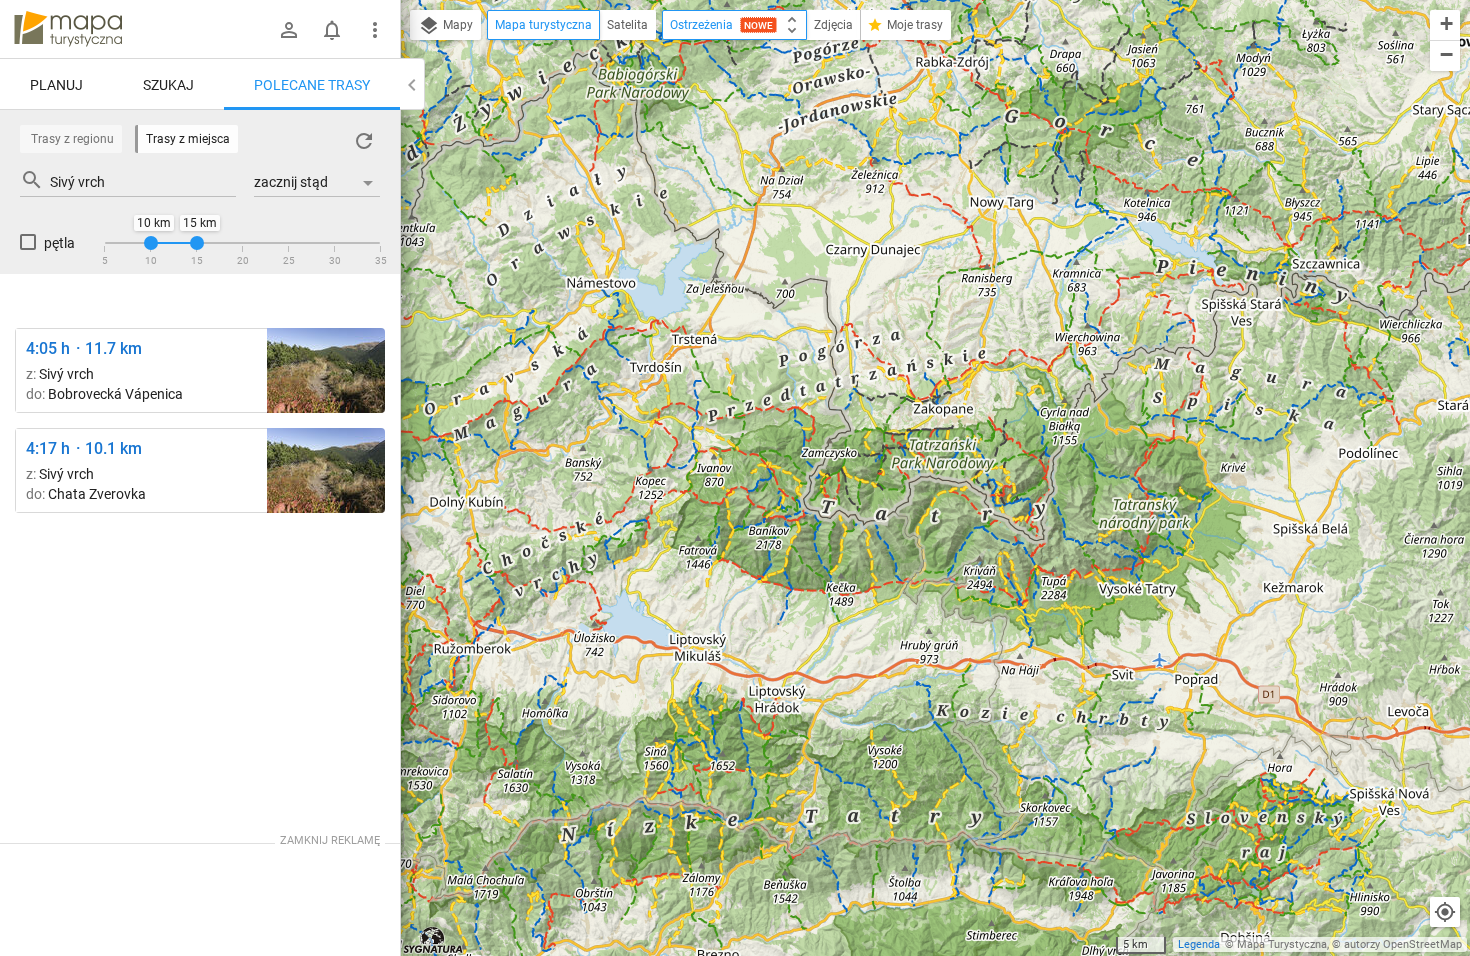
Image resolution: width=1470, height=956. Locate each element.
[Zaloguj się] (289, 30)
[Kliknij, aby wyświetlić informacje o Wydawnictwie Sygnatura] (433, 940)
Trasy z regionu (72, 139)
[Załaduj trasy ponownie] (364, 141)
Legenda (1199, 944)
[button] (1445, 25)
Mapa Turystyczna (1282, 944)
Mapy (456, 25)
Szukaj (168, 85)
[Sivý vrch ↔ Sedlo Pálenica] (326, 370)
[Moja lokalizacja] (1445, 912)
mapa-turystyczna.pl (68, 29)
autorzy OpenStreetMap (1403, 944)
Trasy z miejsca (188, 139)
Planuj (56, 85)
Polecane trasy (312, 85)
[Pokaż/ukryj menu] (375, 30)
